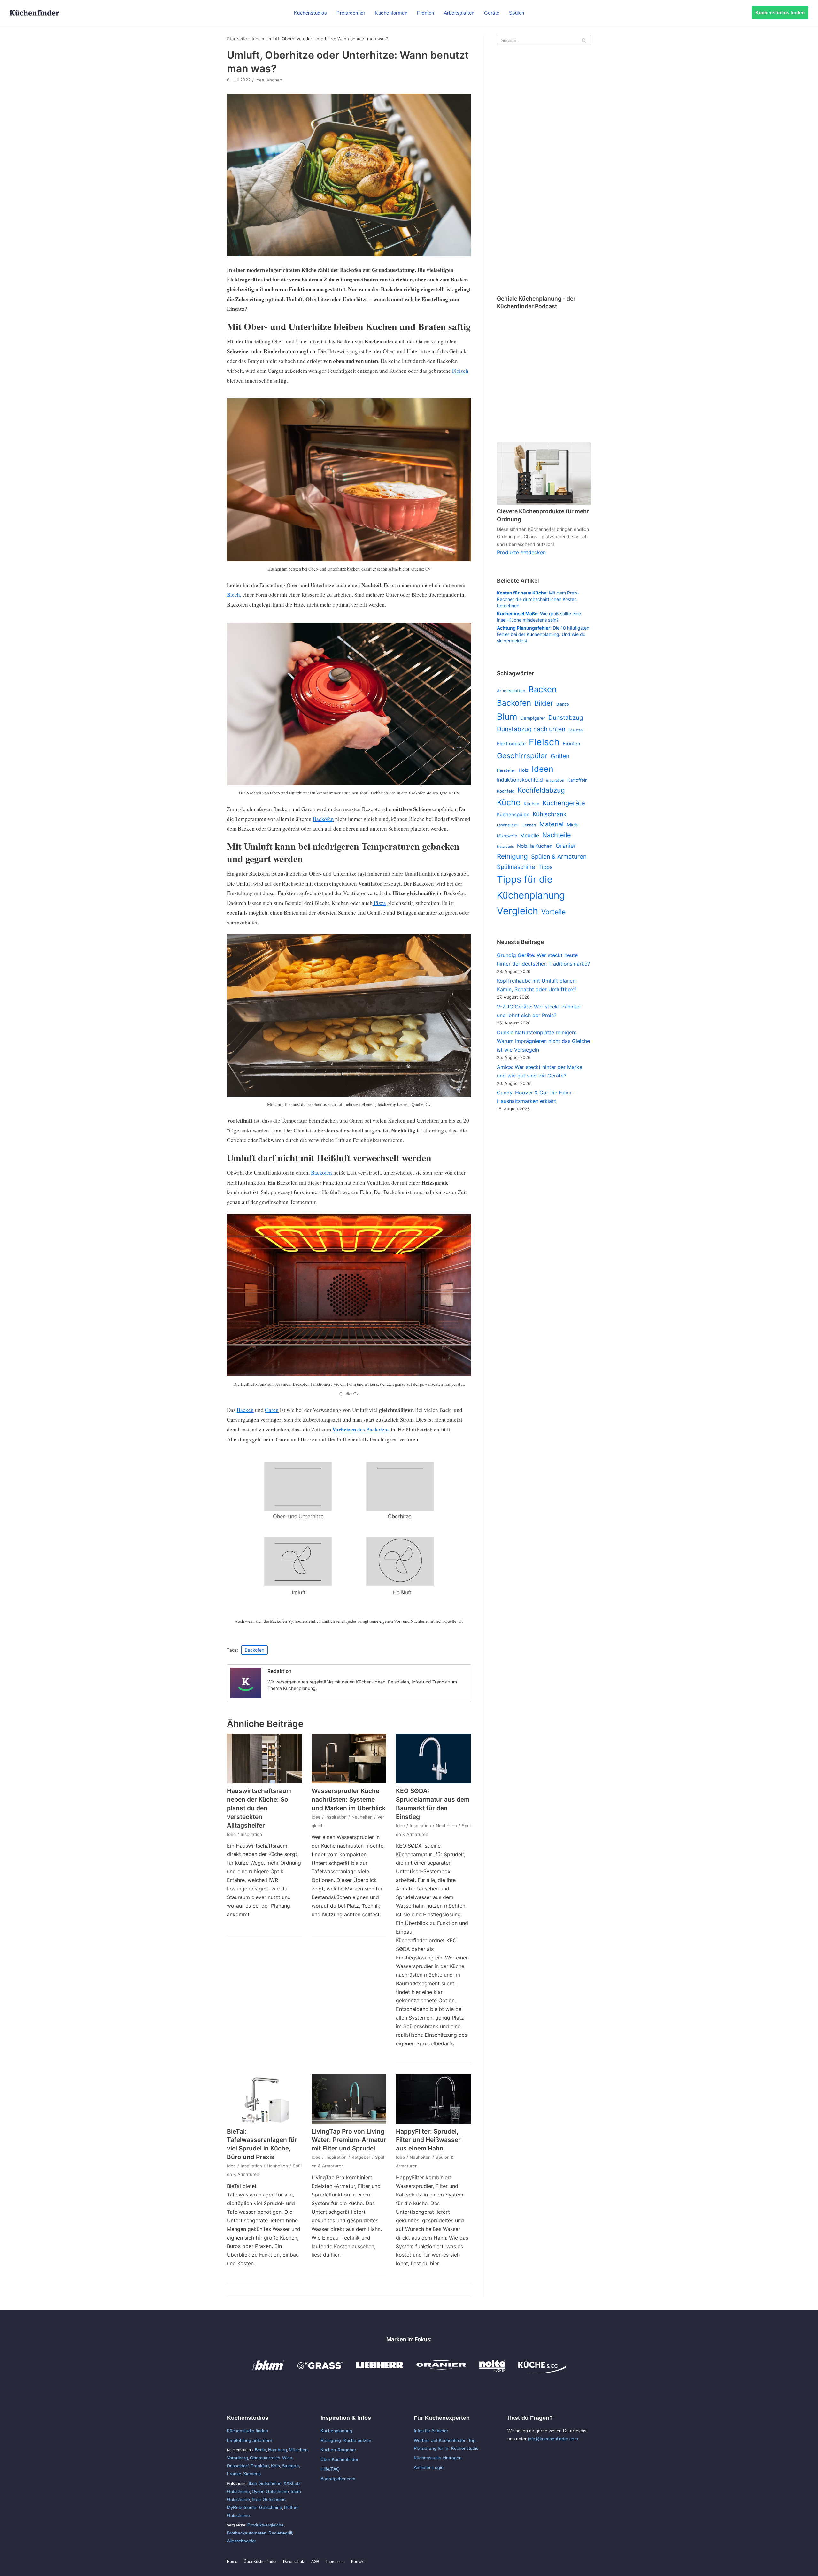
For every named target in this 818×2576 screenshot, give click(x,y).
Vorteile (553, 912)
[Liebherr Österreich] (380, 2372)
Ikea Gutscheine (265, 2483)
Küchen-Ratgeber (338, 2450)
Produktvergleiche (266, 2525)
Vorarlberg (237, 2458)
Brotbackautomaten (247, 2533)
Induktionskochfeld (520, 780)
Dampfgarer (533, 718)
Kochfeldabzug (541, 790)
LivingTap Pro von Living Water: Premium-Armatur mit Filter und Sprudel (349, 2140)
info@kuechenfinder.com (553, 2439)
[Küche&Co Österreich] (542, 2372)
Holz (524, 770)
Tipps (545, 867)
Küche (509, 802)
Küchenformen (391, 13)
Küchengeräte (564, 803)
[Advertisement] (544, 171)
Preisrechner (351, 13)
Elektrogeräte (511, 744)
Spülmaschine (516, 867)
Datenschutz (294, 2562)
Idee (256, 39)
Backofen (321, 1173)
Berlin (260, 2450)
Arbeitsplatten (459, 13)
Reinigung (512, 856)
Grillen (560, 756)
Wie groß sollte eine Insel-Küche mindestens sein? (539, 617)
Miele (573, 825)
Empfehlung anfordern (250, 2440)
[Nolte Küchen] (492, 2372)
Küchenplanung (336, 2431)
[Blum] (268, 2372)
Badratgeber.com (338, 2479)
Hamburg (278, 2450)
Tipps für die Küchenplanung (531, 887)
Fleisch (460, 371)
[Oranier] (441, 2372)
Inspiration (251, 1834)
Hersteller (506, 770)
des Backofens (361, 1429)
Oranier (566, 846)
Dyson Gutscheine (270, 2491)
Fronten (426, 13)
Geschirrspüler (522, 756)
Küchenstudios (311, 13)
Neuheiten (362, 1817)
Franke (234, 2474)
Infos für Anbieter (431, 2431)
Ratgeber (361, 2157)
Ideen (543, 769)
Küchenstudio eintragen (438, 2458)
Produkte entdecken (521, 552)
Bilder (544, 703)
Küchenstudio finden (247, 2431)
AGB (315, 2562)
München (298, 2450)
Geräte (492, 13)
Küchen (532, 804)
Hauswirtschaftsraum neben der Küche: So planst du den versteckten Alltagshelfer (259, 1808)
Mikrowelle (507, 836)
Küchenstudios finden (780, 13)
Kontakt (358, 2562)
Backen (245, 1410)
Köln (275, 2466)
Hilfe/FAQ (330, 2469)
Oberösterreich (265, 2458)
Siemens (252, 2474)
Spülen (517, 13)
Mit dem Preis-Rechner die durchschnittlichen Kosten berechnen (538, 599)
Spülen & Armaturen (559, 856)
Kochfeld (506, 791)
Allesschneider (242, 2541)
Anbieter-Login (429, 2467)
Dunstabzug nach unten (531, 729)
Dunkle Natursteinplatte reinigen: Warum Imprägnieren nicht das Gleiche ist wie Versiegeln (543, 1041)
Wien (287, 2458)
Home (232, 2562)
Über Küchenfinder (340, 2459)
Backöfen (323, 819)
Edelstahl (576, 730)
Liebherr (529, 825)
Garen (272, 1410)
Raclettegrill (280, 2533)
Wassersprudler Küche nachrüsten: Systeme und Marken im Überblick (349, 1799)
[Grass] (320, 2372)
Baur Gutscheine (269, 2499)
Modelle (530, 836)
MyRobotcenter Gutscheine (255, 2507)
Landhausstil (508, 825)
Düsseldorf (238, 2466)
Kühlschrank (550, 814)
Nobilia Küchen (535, 846)
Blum (507, 717)
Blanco (563, 704)
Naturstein (505, 847)
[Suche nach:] (544, 40)
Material (552, 824)
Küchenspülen (513, 814)
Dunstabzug (566, 717)
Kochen (274, 80)
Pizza (379, 903)
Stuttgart (290, 2466)
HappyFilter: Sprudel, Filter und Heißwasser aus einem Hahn (428, 2140)
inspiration (555, 780)
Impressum (335, 2562)
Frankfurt (260, 2466)
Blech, (234, 595)
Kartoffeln (578, 780)
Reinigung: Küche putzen (346, 2440)
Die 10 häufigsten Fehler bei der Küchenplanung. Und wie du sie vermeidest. (543, 634)
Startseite (237, 39)
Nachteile (557, 835)
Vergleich (517, 911)
